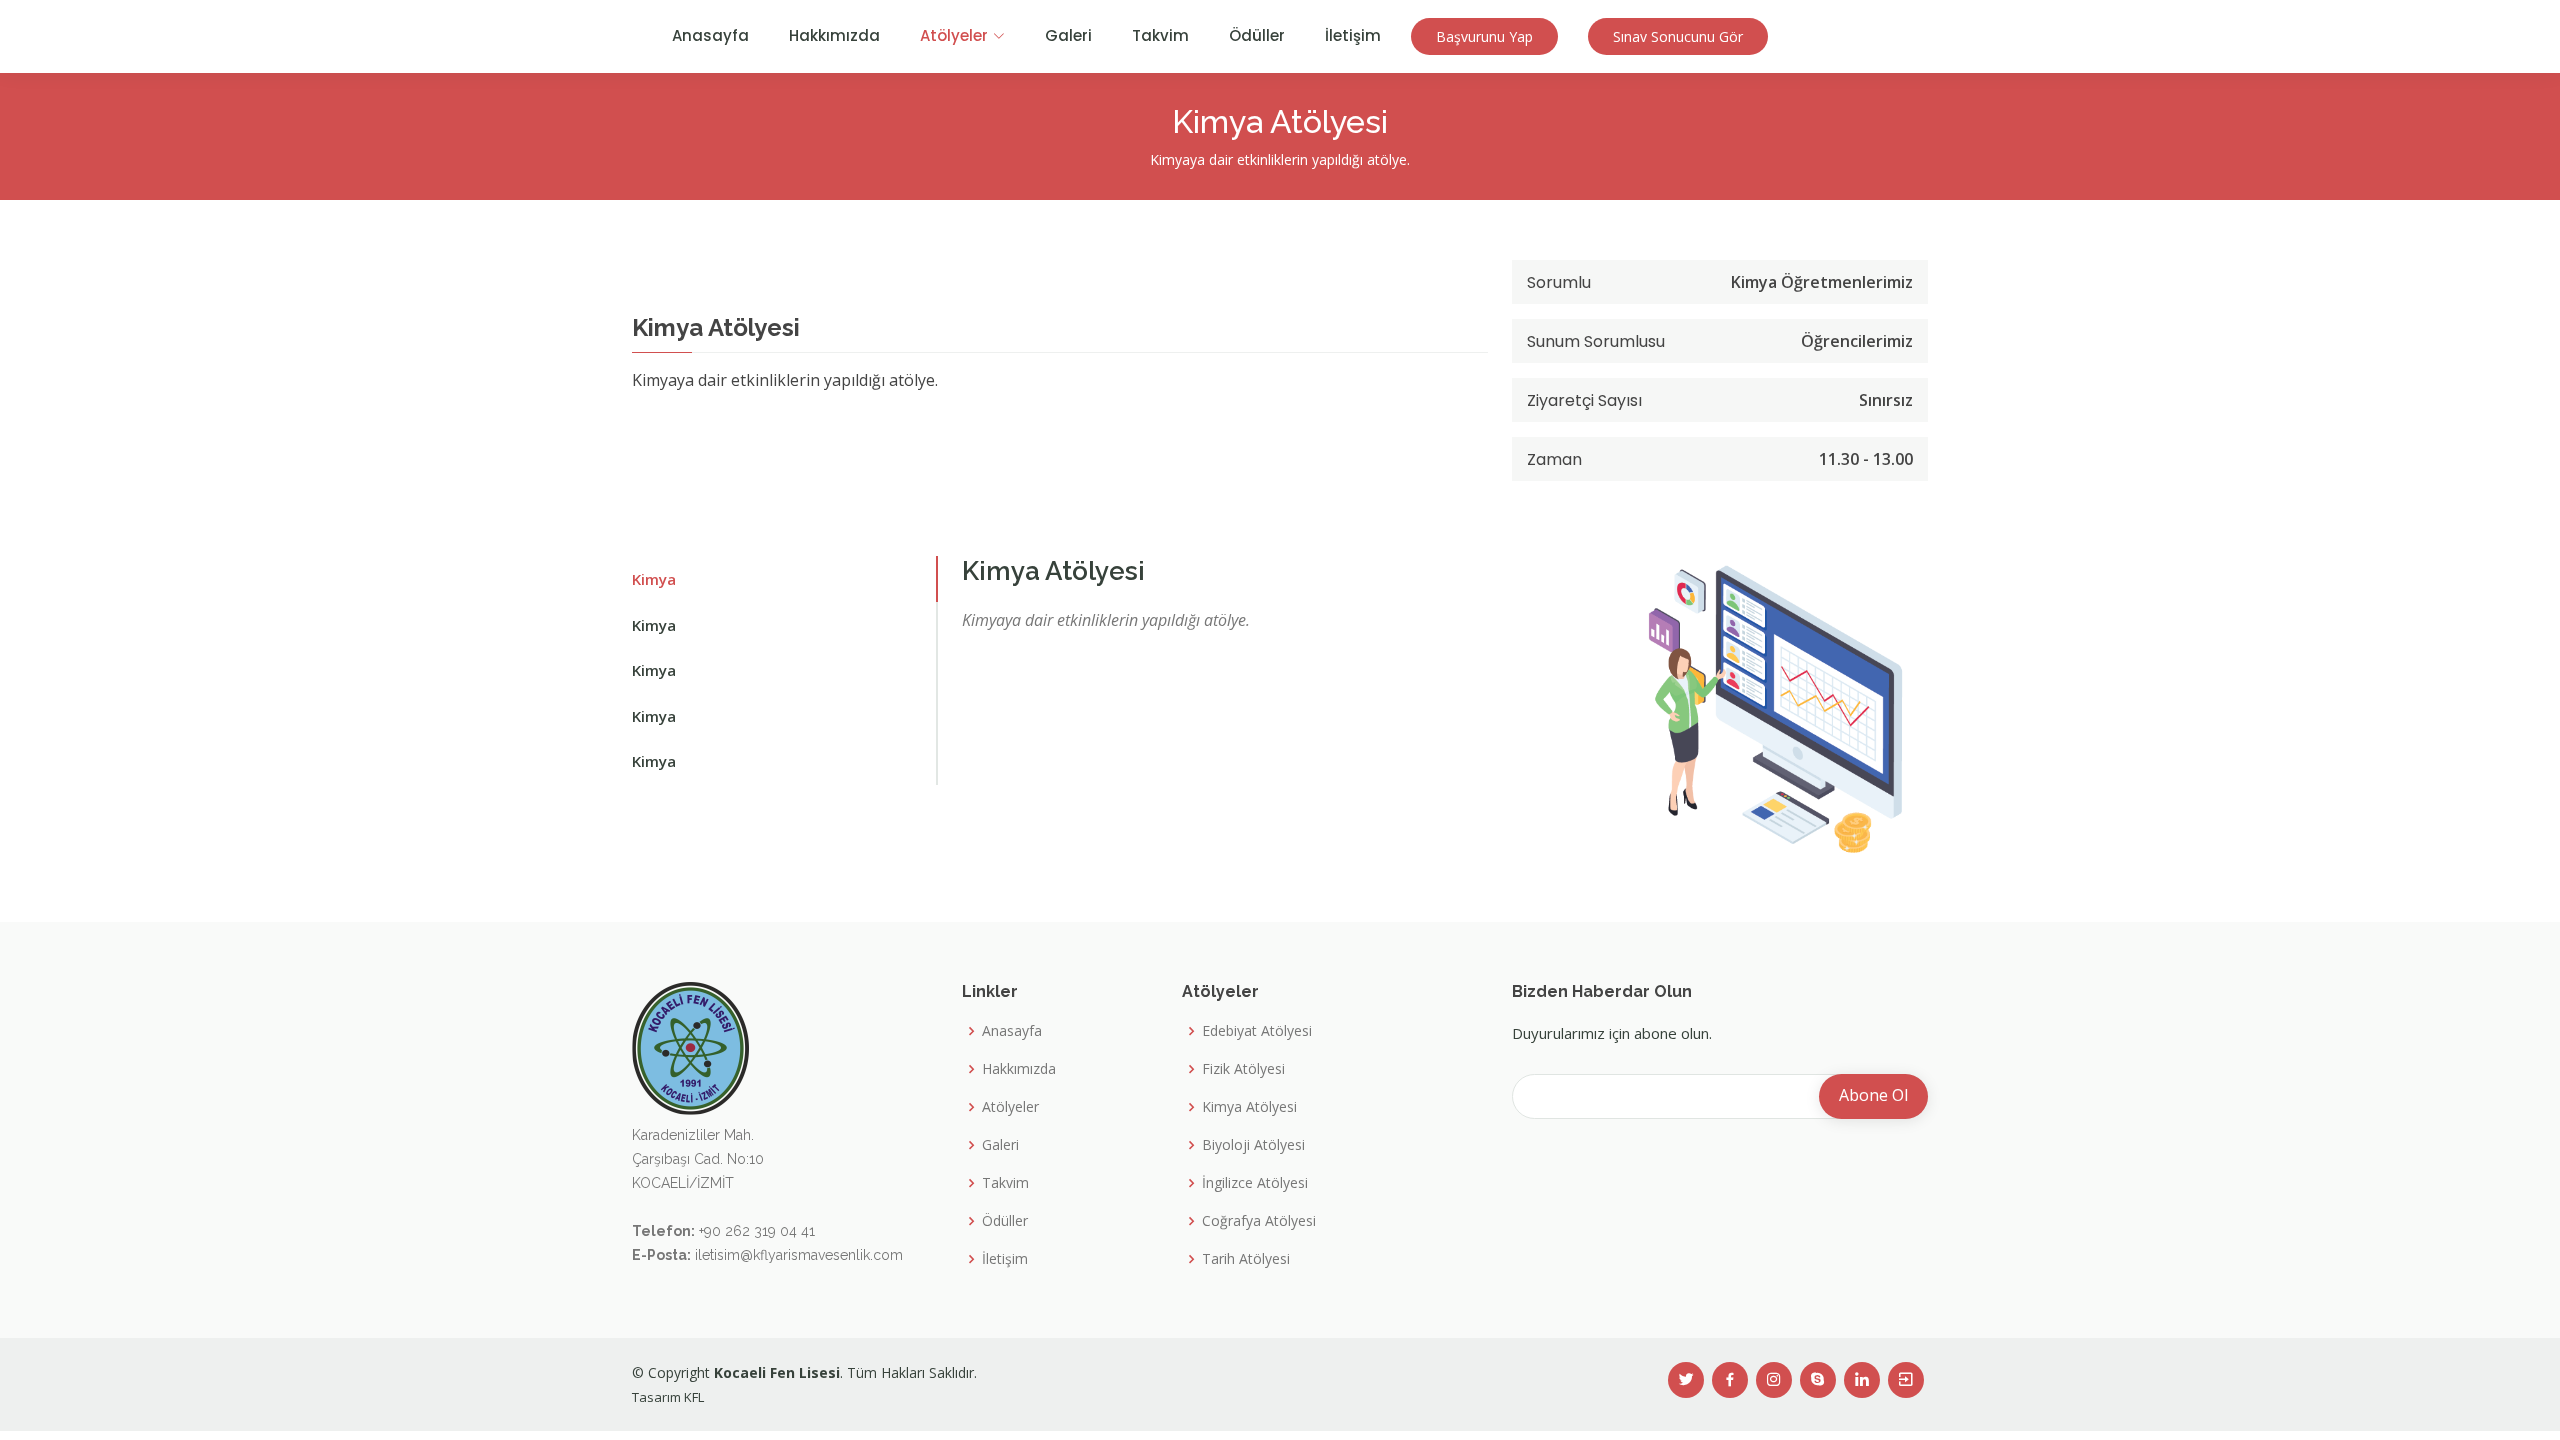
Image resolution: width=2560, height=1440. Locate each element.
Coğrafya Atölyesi (1259, 1221)
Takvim (1160, 35)
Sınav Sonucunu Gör (1678, 36)
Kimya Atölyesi (1249, 1107)
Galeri (1068, 35)
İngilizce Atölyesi (1255, 1183)
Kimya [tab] (654, 579)
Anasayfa (710, 35)
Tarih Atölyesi (1246, 1259)
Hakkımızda (834, 35)
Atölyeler (1010, 1107)
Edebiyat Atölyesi (1257, 1031)
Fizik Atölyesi (1243, 1069)
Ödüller (1257, 35)
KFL (694, 1397)
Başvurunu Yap (1484, 36)
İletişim (1353, 35)
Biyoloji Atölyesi (1253, 1145)
